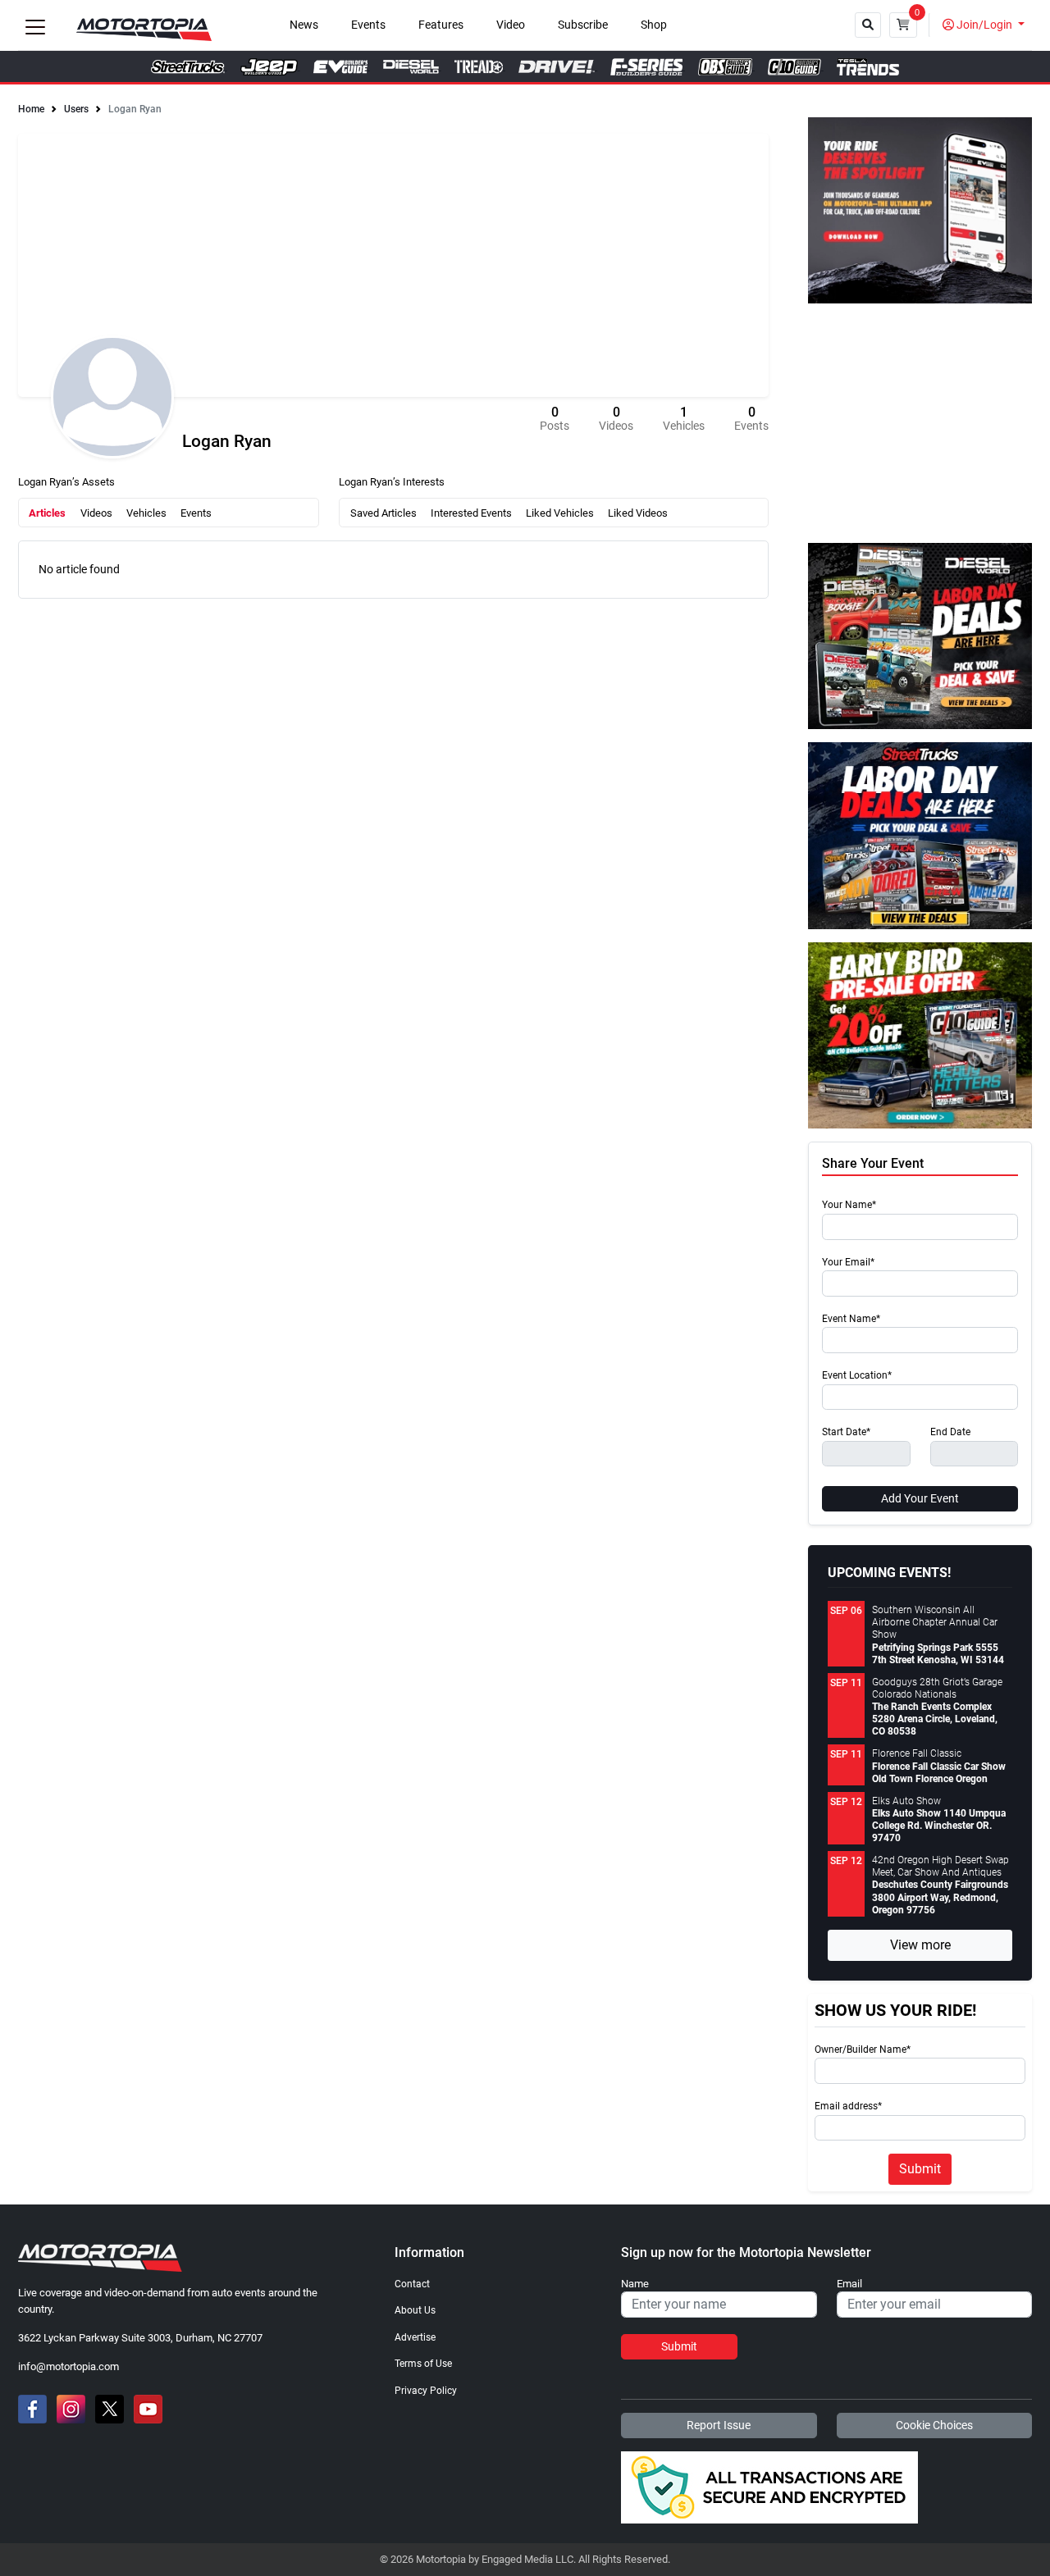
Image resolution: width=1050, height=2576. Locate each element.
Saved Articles (383, 513)
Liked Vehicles (560, 513)
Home (31, 109)
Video (511, 25)
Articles (47, 513)
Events (368, 25)
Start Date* (846, 1432)
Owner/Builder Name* (863, 2050)
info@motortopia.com (68, 2366)
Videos (96, 513)
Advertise (415, 2337)
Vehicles (146, 513)
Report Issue (719, 2425)
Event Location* (857, 1376)
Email (849, 2284)
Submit (920, 2169)
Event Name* (851, 1319)
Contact (412, 2284)
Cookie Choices (934, 2425)
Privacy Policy (426, 2391)
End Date (950, 1432)
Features (441, 25)
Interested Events (471, 513)
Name (635, 2284)
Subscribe (583, 25)
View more (920, 1945)
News (304, 25)
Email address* (848, 2106)
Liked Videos (638, 513)
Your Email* (848, 1263)
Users (76, 109)
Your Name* (849, 1205)
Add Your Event (920, 1498)
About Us (415, 2310)
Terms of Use (423, 2364)
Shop (654, 25)
